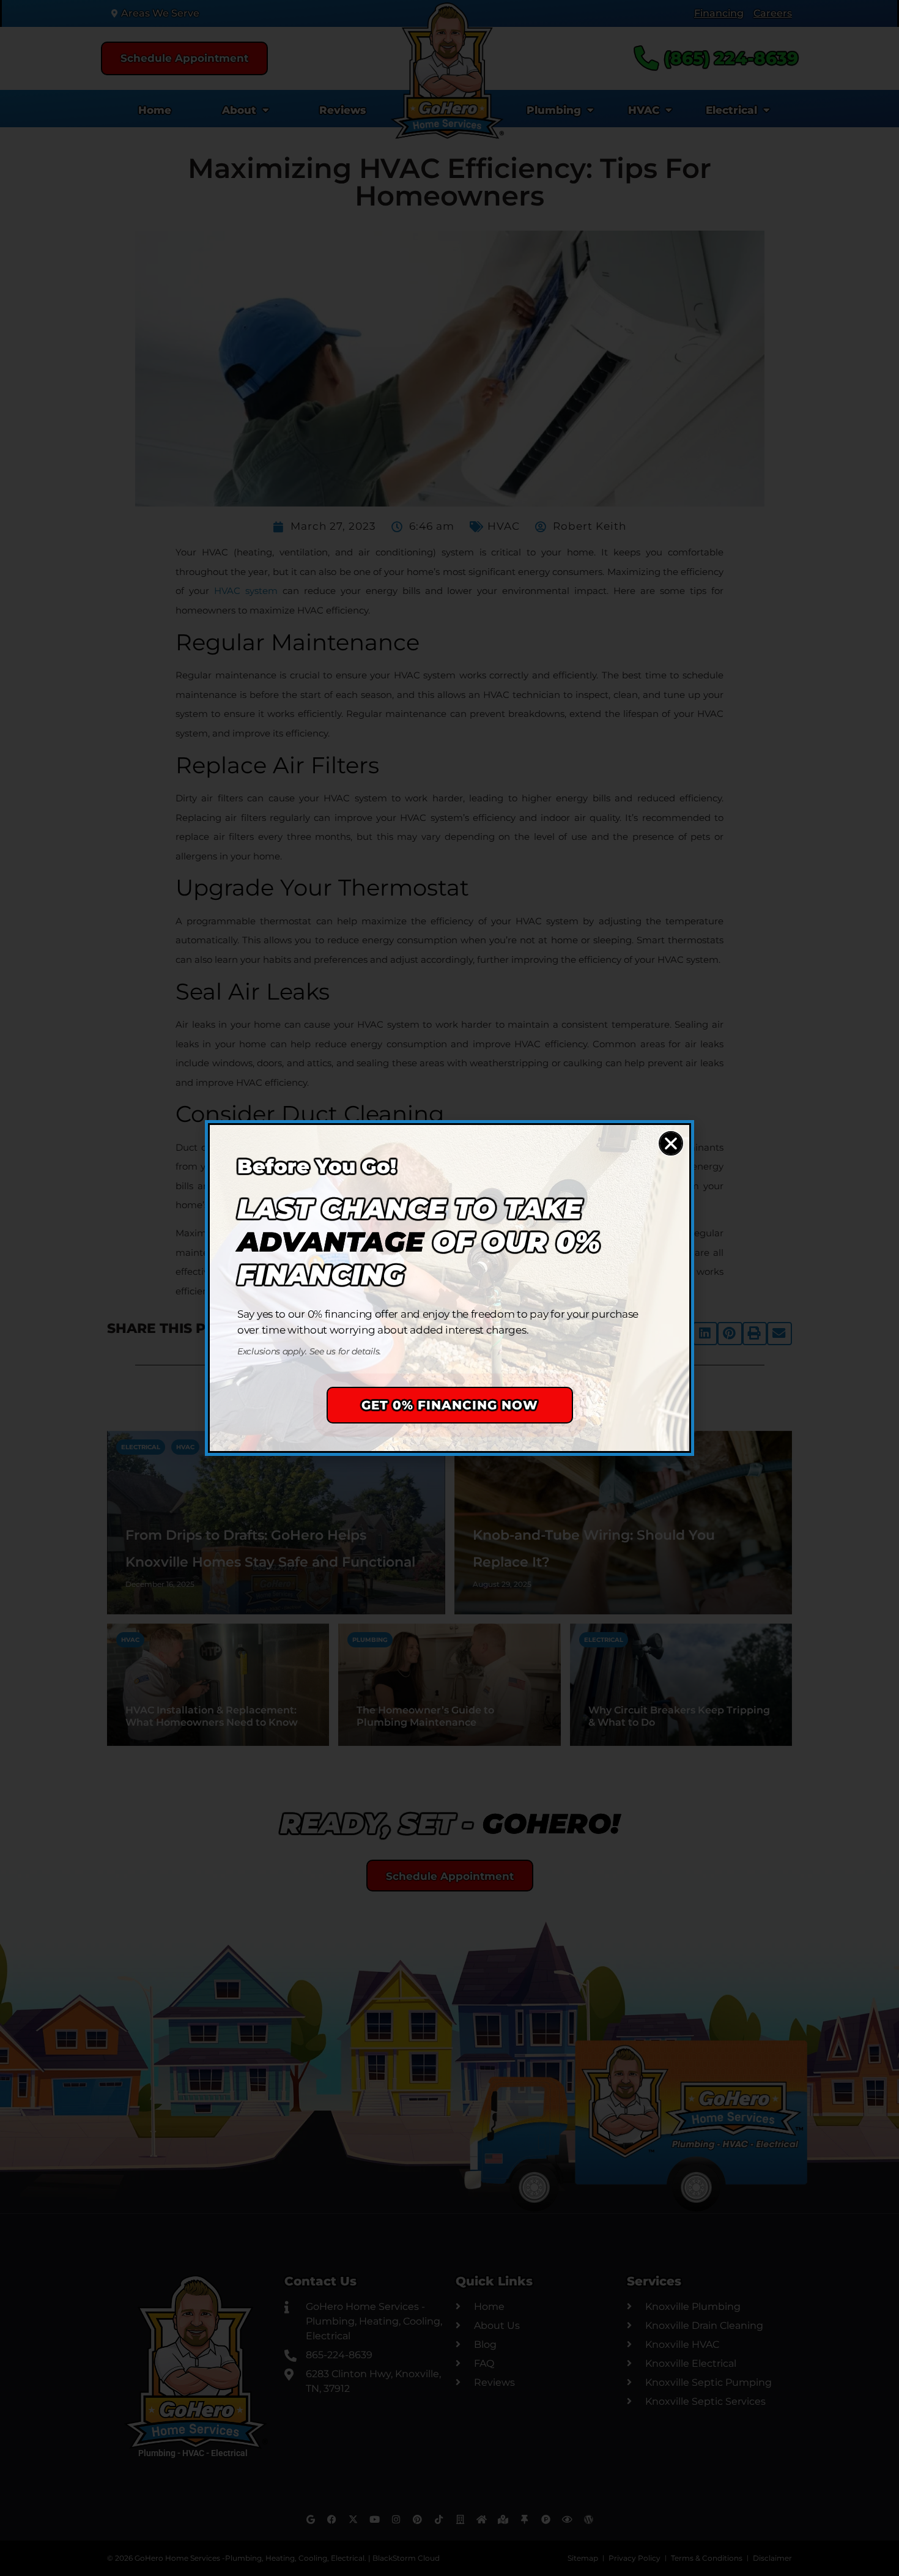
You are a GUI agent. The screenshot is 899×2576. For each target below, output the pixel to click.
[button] (671, 1143)
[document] (449, 1288)
